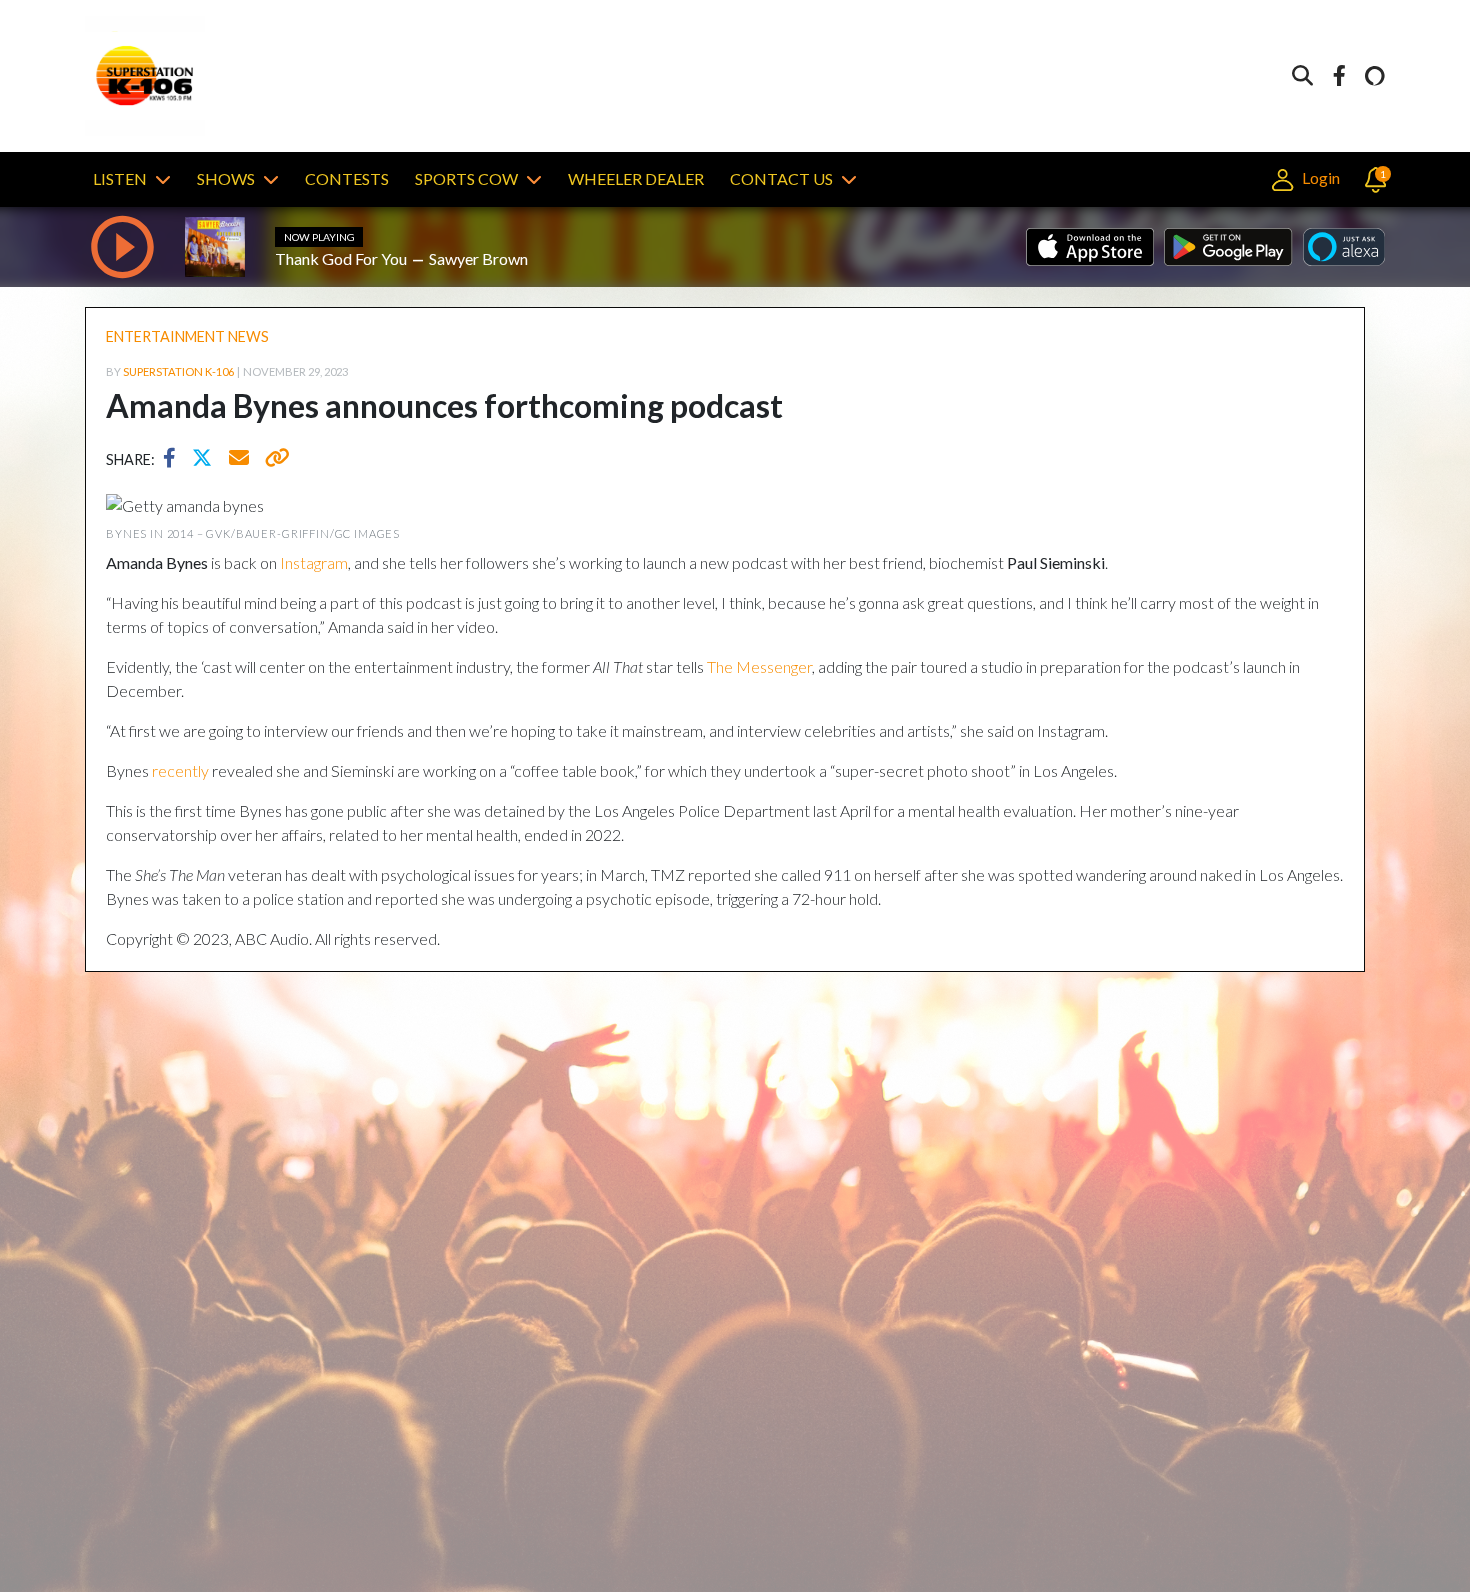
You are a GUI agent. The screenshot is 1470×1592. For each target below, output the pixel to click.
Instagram (314, 562)
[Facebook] (1339, 76)
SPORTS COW (466, 178)
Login (1319, 177)
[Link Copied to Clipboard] (273, 460)
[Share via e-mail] (240, 460)
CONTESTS (347, 178)
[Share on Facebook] (174, 460)
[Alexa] (1375, 76)
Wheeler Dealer (636, 178)
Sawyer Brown (478, 258)
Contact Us (781, 178)
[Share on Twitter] (207, 460)
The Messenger (759, 666)
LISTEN (120, 178)
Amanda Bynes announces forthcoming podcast (444, 405)
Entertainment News (187, 336)
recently (180, 770)
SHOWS (226, 178)
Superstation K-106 (178, 371)
